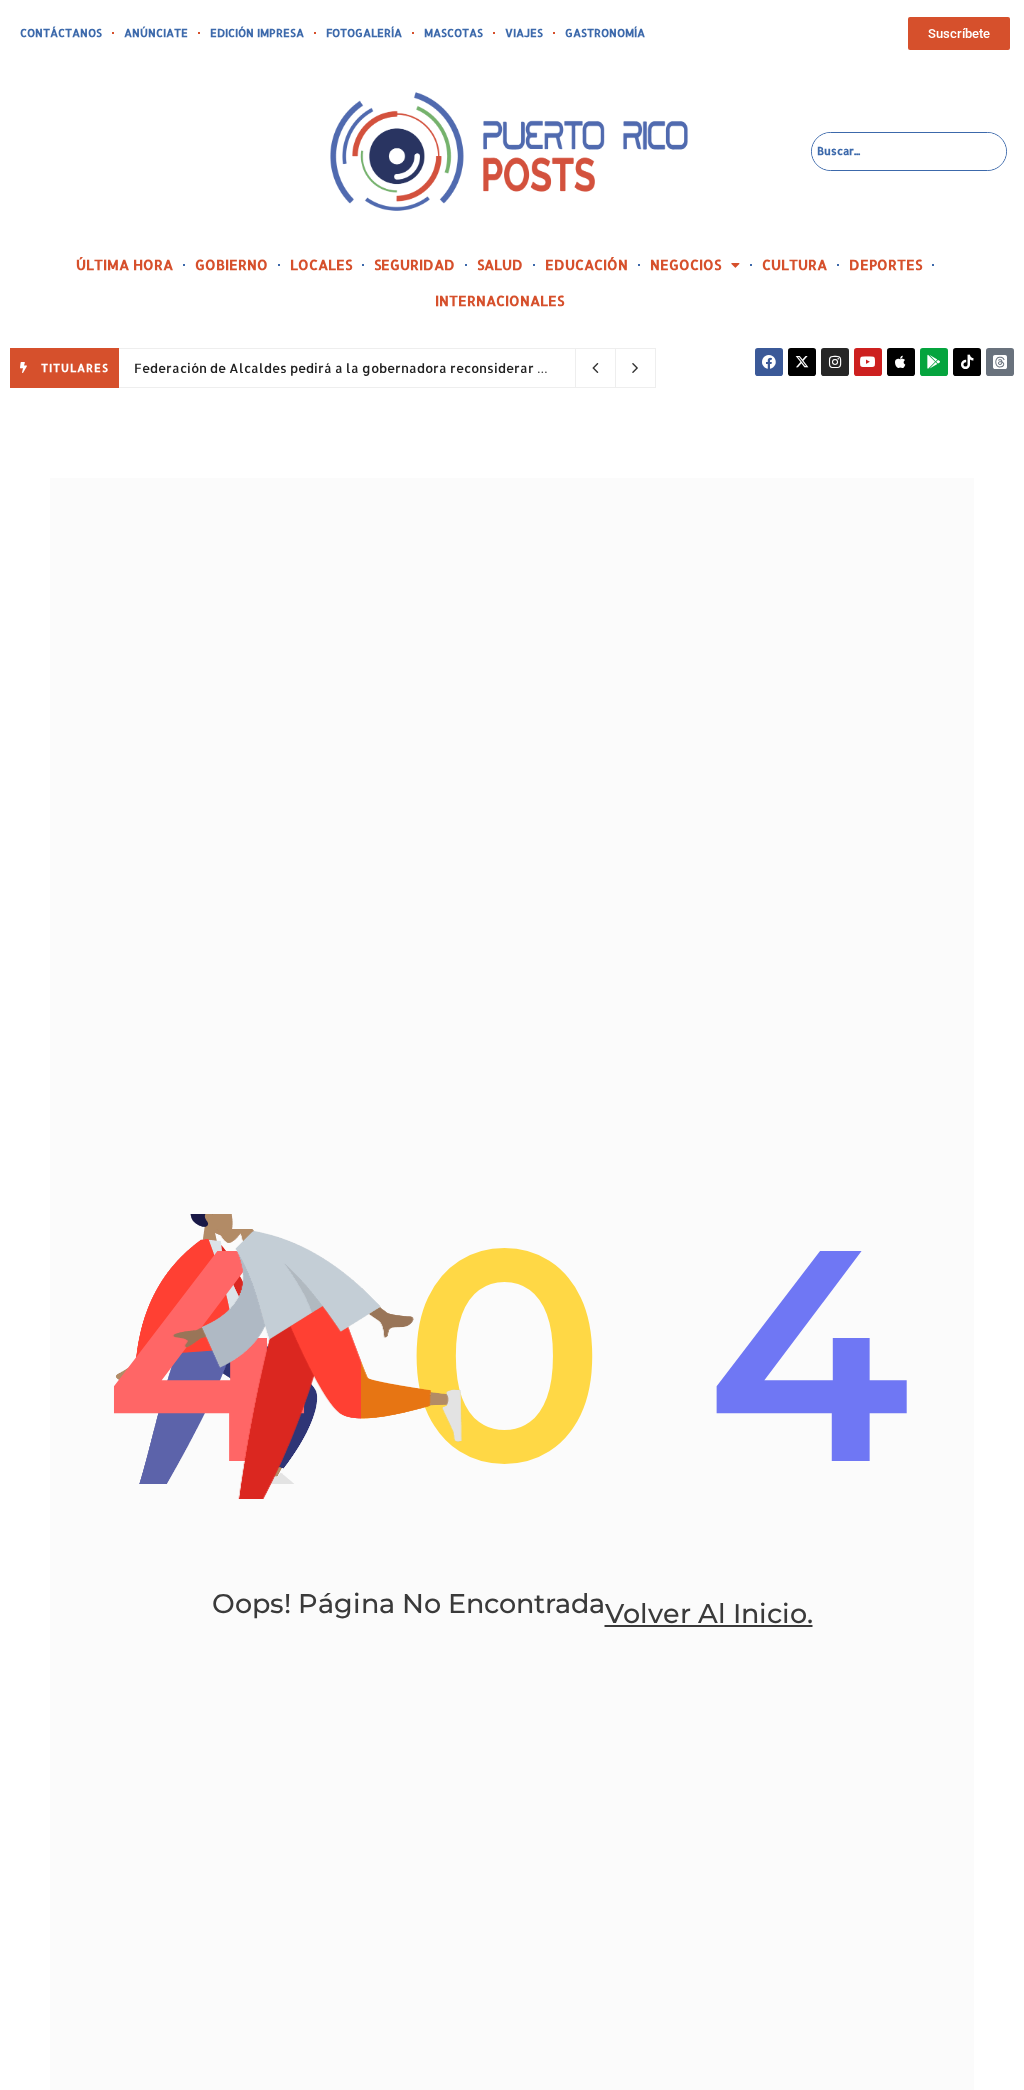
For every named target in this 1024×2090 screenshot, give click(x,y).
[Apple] (901, 362)
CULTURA (794, 264)
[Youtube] (868, 362)
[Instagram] (835, 362)
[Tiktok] (967, 362)
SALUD (500, 264)
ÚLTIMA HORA (124, 264)
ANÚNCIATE (156, 33)
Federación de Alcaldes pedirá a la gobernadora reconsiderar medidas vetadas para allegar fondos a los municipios (510, 368)
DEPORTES (885, 264)
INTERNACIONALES (499, 300)
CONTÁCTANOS (61, 33)
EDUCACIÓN (586, 264)
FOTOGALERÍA (364, 33)
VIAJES (524, 33)
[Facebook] (769, 362)
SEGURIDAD (414, 264)
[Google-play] (934, 362)
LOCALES (321, 264)
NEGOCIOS (685, 264)
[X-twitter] (802, 362)
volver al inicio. (709, 1613)
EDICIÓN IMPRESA (257, 33)
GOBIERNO (231, 264)
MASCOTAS (453, 33)
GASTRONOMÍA (605, 33)
